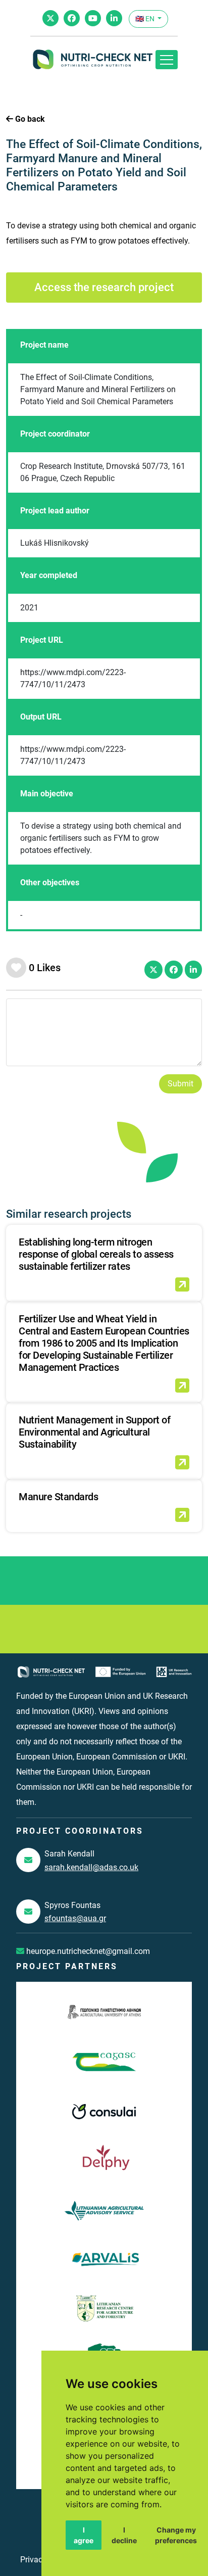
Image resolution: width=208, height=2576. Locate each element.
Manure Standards (58, 1497)
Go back (29, 119)
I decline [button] (124, 2535)
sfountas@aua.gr (75, 1918)
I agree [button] (84, 2535)
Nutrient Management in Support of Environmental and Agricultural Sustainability (94, 1432)
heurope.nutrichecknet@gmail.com (87, 1951)
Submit (180, 1084)
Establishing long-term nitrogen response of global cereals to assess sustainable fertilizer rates (96, 1254)
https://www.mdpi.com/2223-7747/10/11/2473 (73, 678)
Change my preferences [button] (176, 2535)
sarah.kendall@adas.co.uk (91, 1867)
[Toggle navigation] (167, 60)
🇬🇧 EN (146, 19)
